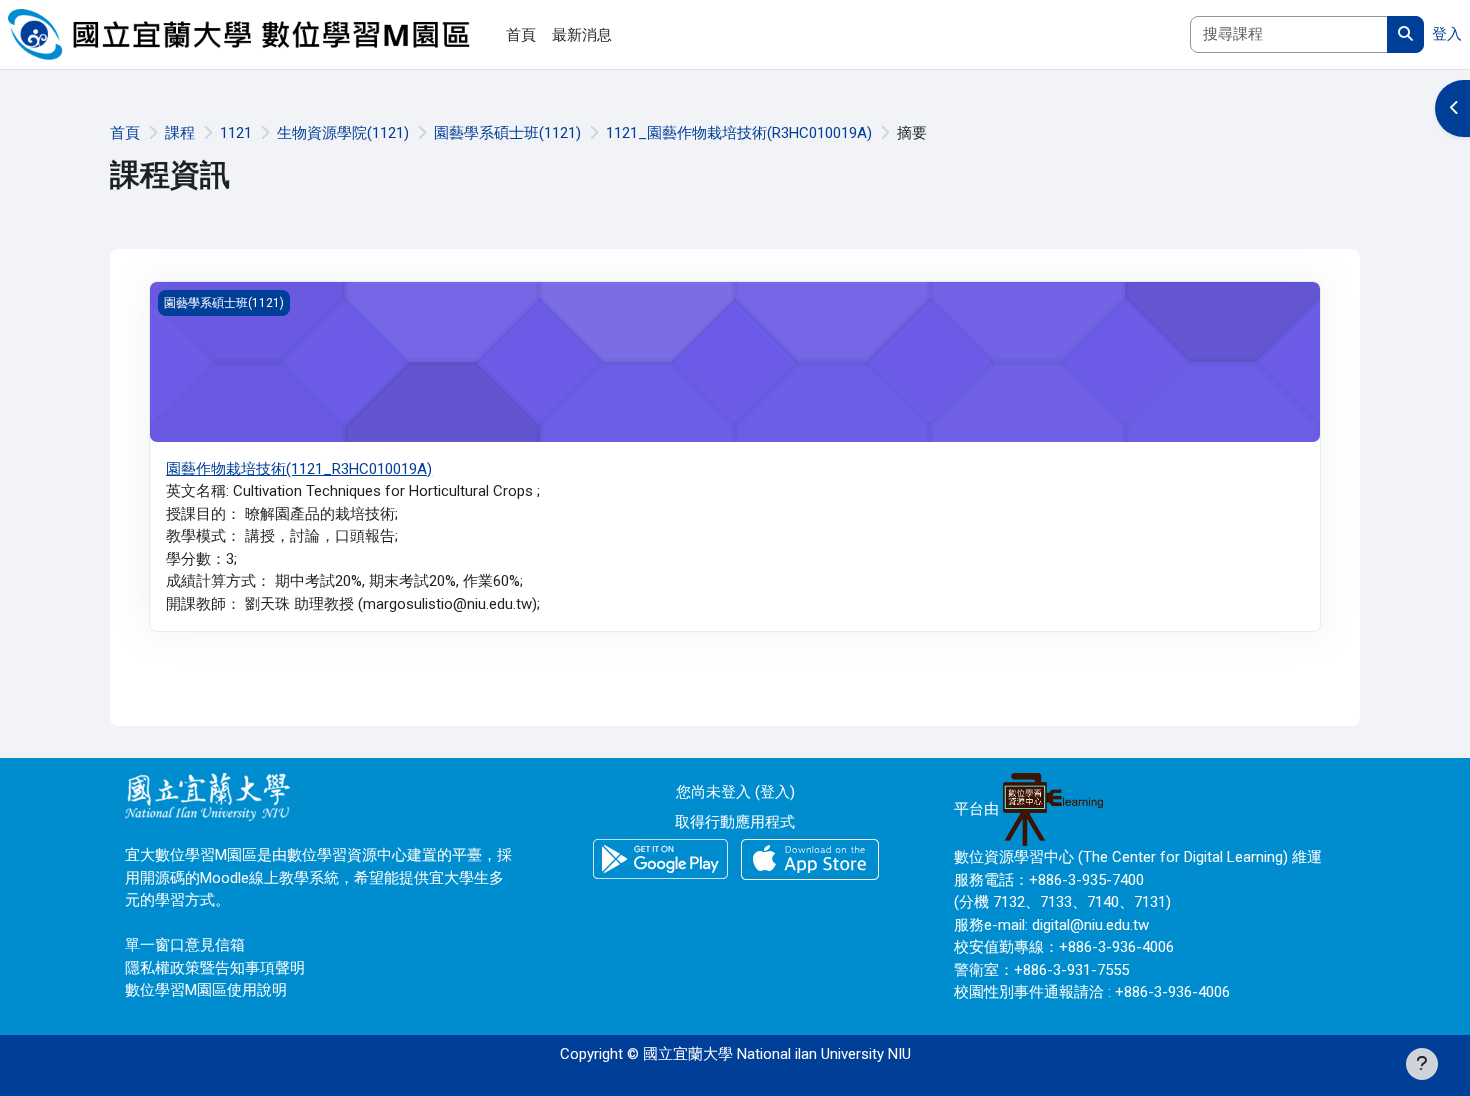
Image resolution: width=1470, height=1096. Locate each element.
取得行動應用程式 (735, 822)
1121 (236, 133)
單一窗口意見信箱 (185, 945)
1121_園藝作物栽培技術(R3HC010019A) (739, 133)
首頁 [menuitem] (521, 35)
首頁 (125, 133)
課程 (180, 133)
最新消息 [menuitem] (582, 35)
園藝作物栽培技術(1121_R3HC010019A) (299, 469)
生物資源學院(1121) (343, 133)
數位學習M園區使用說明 (206, 990)
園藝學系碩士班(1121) (507, 133)
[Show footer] (1422, 1064)
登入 (1447, 34)
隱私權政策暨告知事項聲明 (215, 968)
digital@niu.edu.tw (1090, 925)
